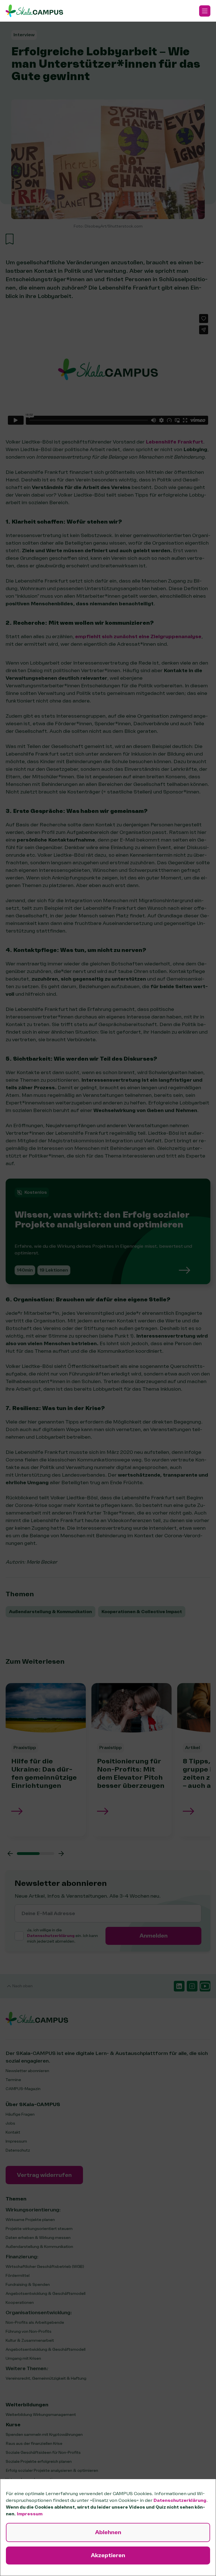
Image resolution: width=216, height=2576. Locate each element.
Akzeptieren (108, 2555)
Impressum (30, 2514)
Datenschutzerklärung (180, 2500)
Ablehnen (108, 2532)
